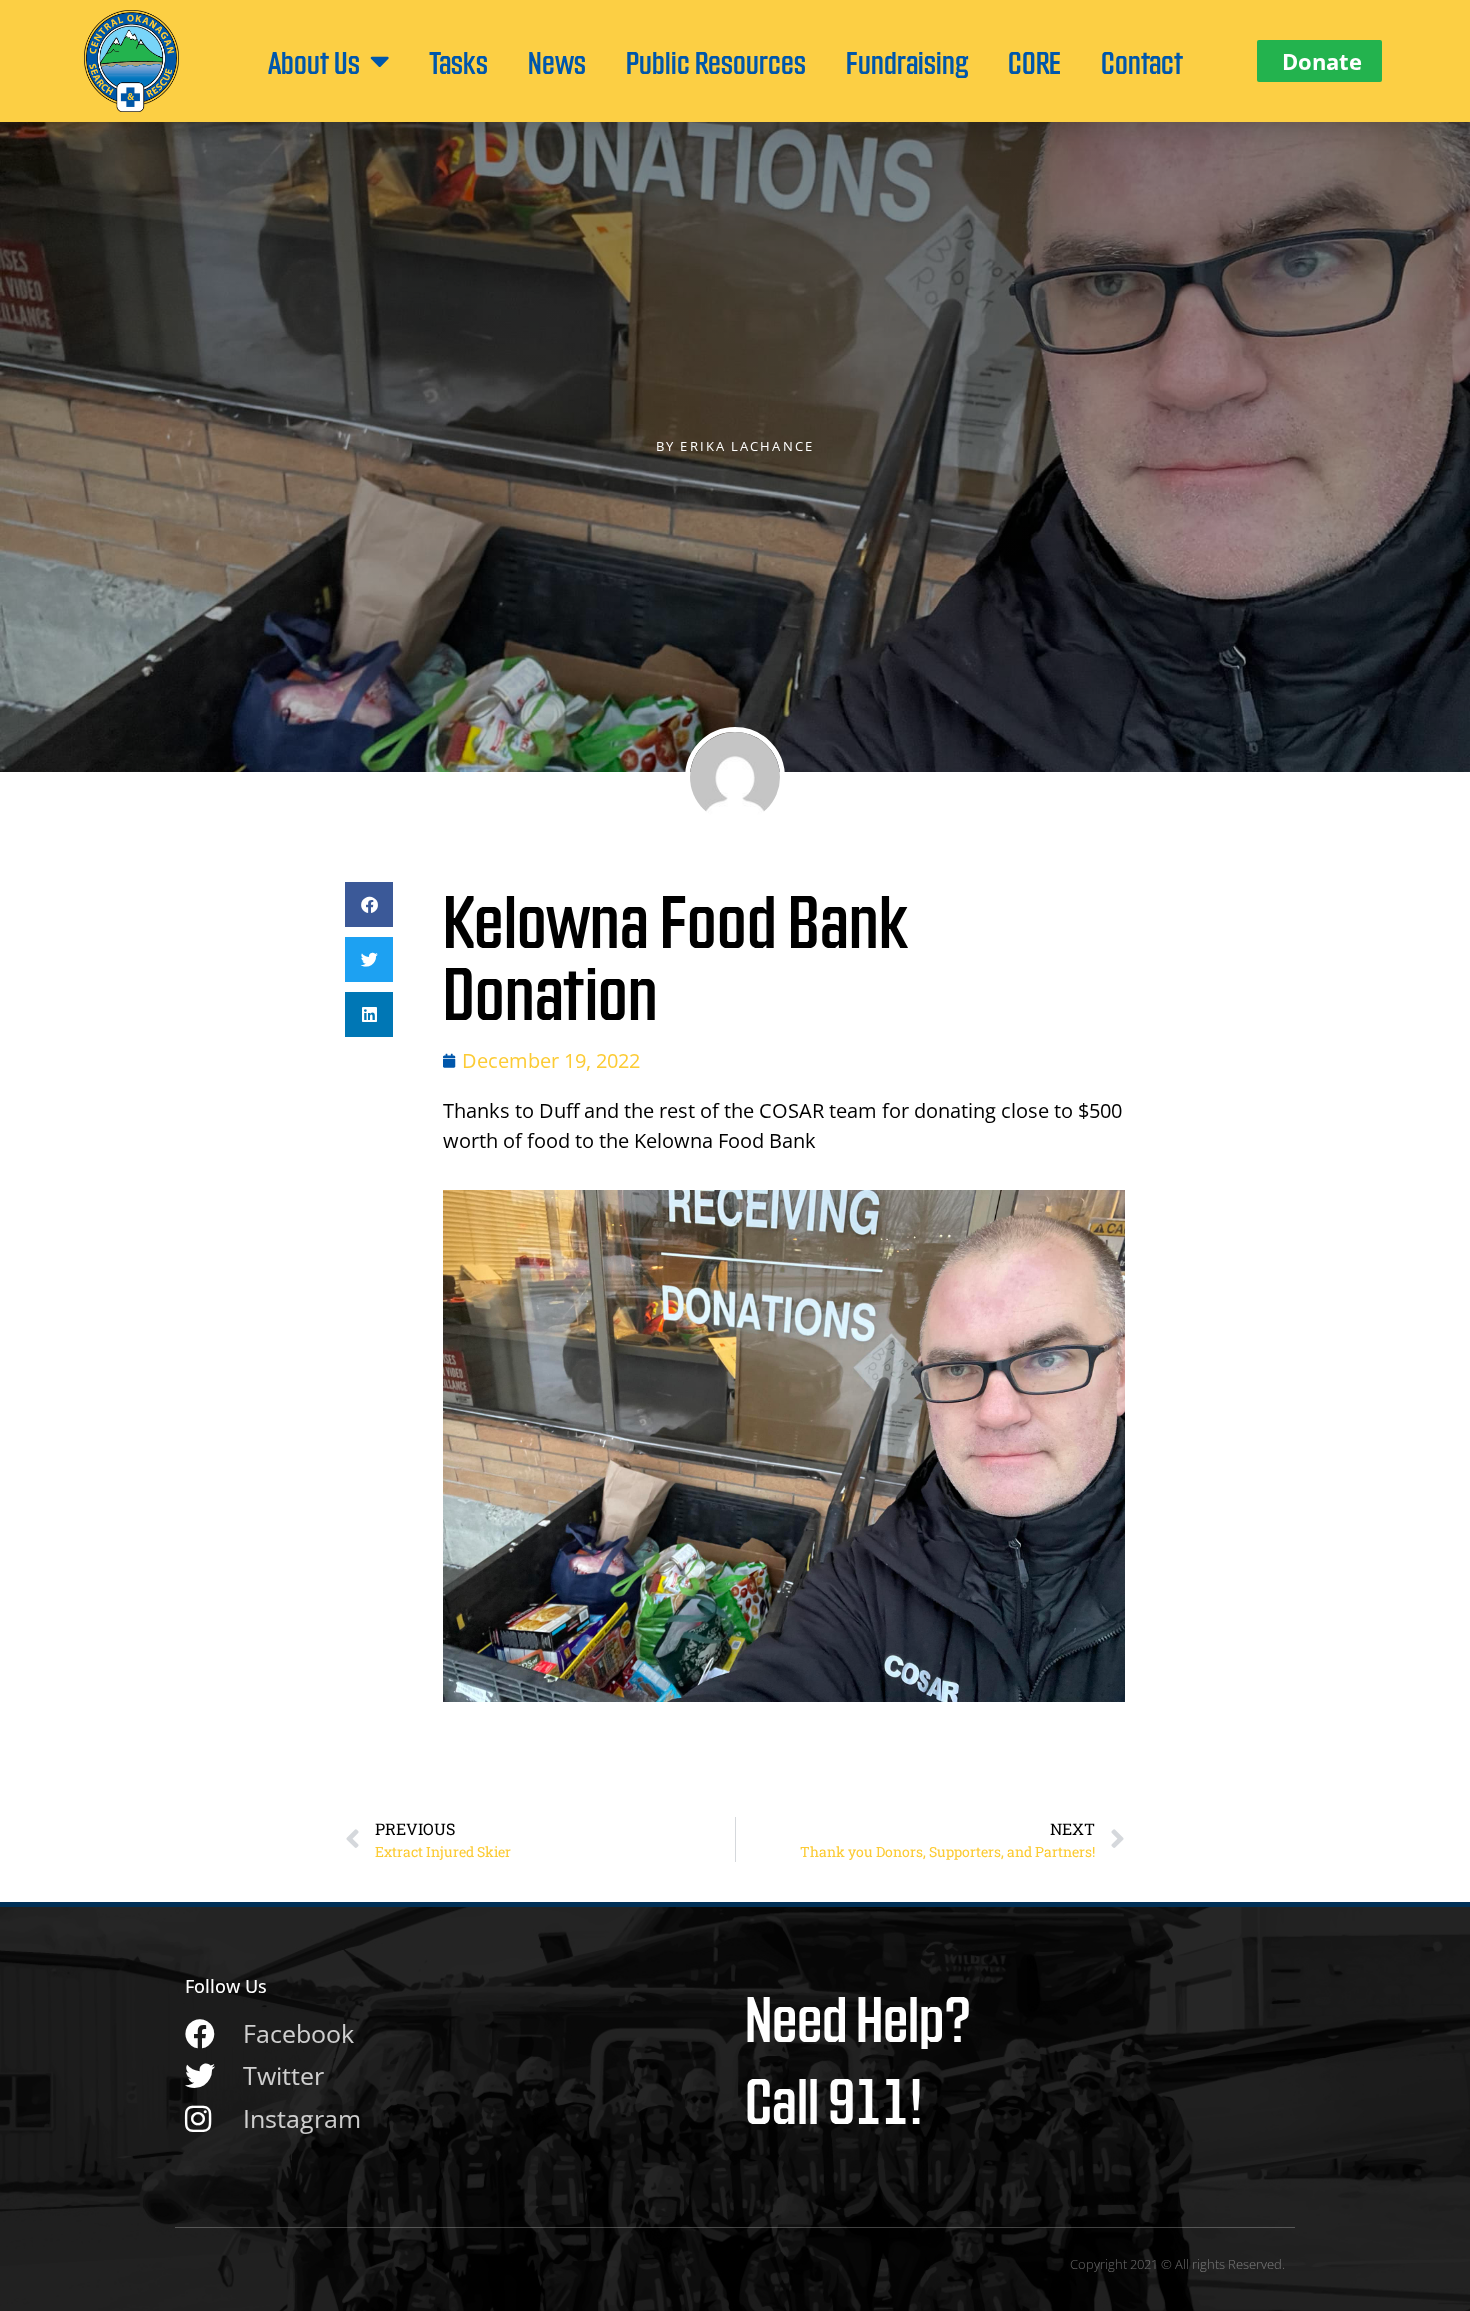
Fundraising (907, 61)
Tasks (458, 61)
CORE (1034, 61)
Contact (1142, 61)
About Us (314, 61)
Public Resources (716, 61)
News (557, 61)
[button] (369, 904)
